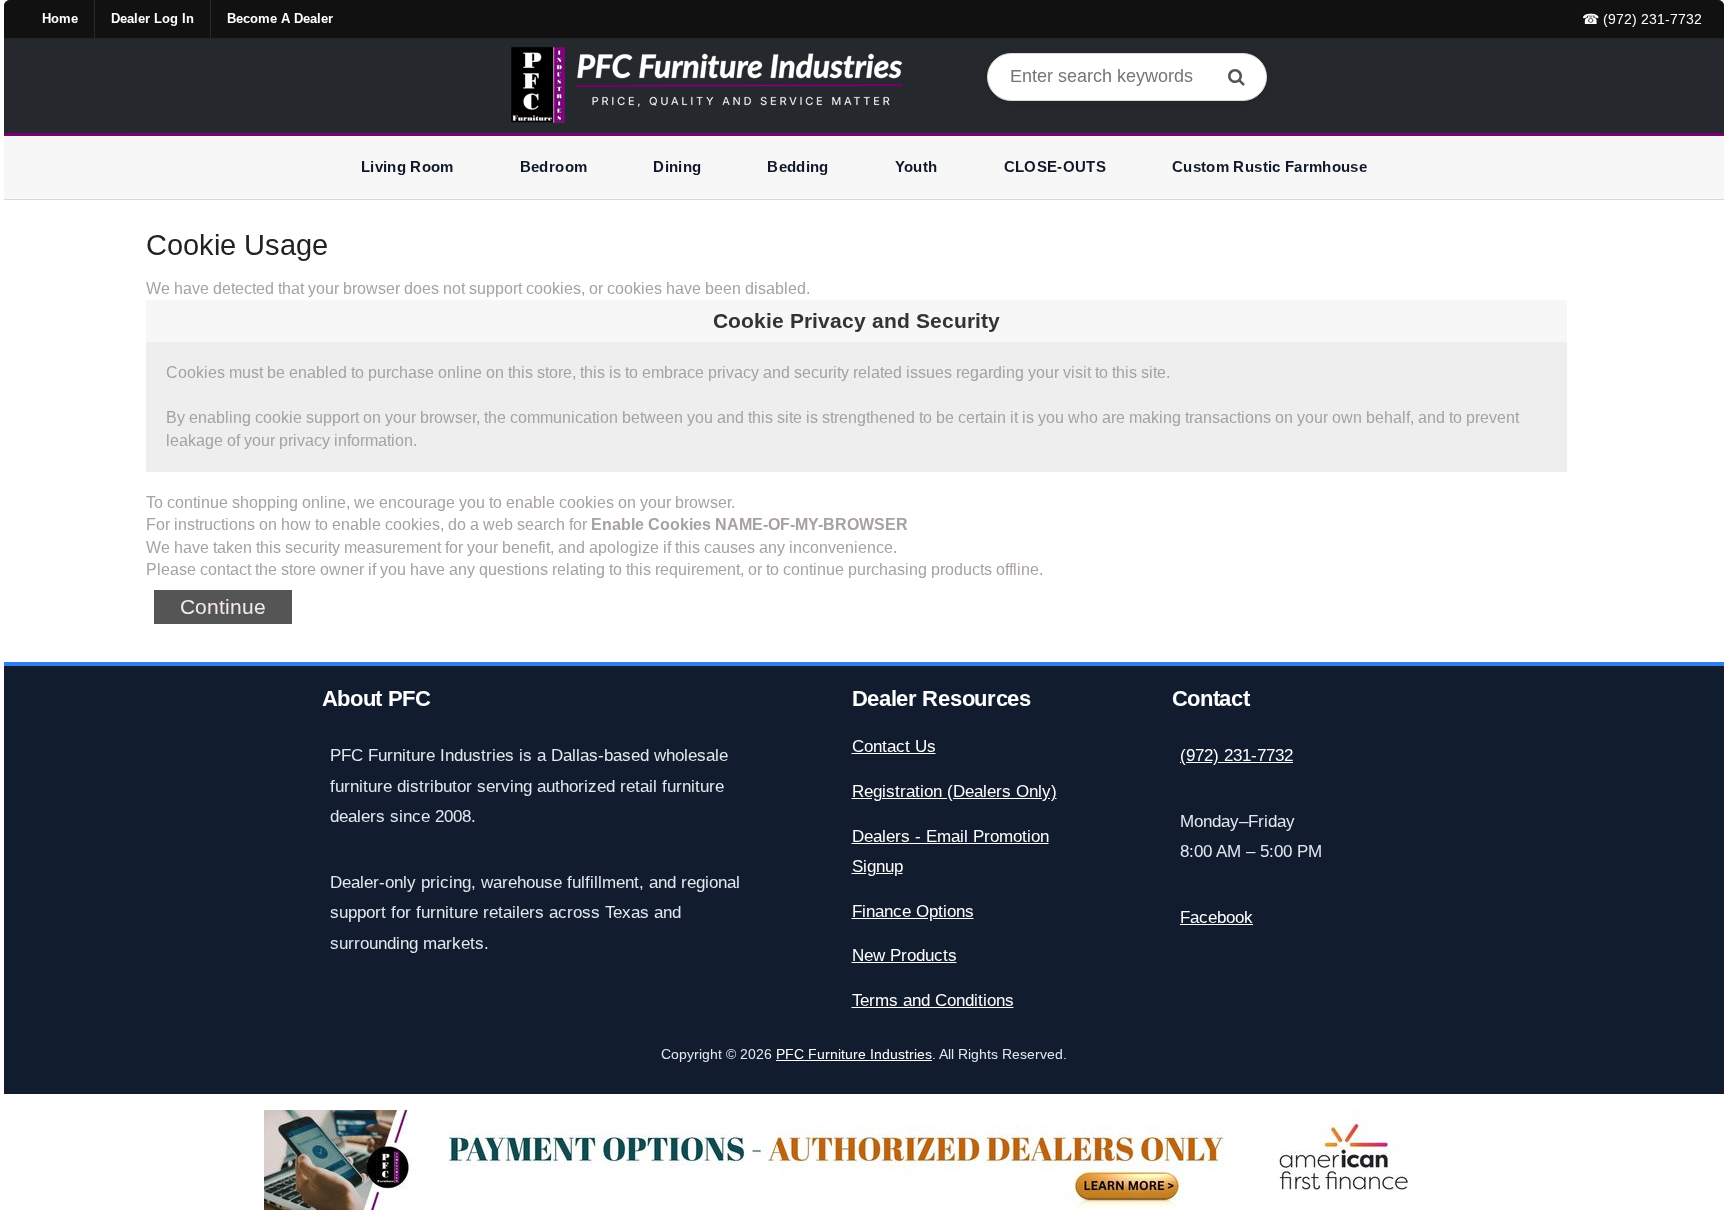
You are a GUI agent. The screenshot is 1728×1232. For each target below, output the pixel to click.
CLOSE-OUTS (1055, 166)
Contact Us (894, 746)
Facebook (1216, 917)
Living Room (407, 166)
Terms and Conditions (933, 1000)
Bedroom (553, 166)
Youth (916, 166)
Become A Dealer (280, 18)
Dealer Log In (152, 18)
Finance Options (913, 911)
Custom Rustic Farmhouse (1269, 166)
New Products (904, 955)
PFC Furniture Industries (854, 1054)
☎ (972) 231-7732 (1642, 19)
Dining (677, 166)
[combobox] (1127, 77)
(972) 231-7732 (1236, 755)
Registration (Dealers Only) (954, 791)
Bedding (797, 166)
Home (60, 18)
